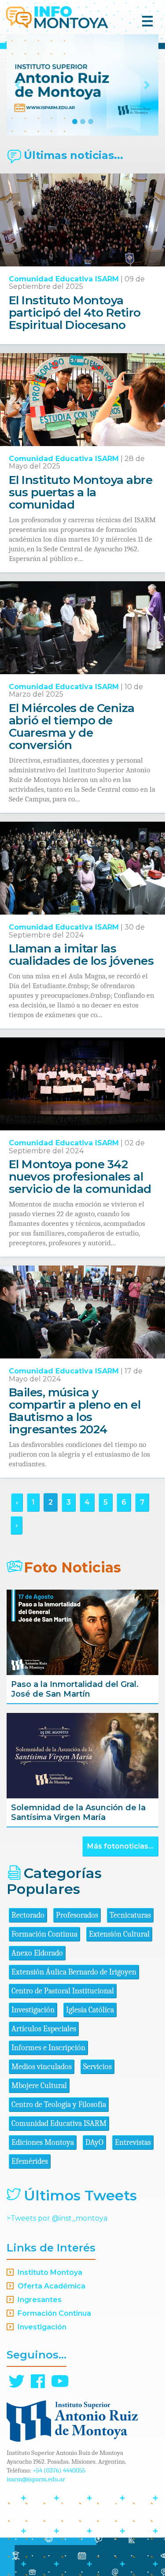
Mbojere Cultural (39, 2086)
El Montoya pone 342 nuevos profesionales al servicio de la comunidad (80, 1177)
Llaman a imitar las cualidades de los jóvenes (81, 955)
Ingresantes (40, 2300)
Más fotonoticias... (120, 1846)
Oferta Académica (51, 2286)
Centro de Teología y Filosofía (59, 2105)
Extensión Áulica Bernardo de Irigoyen (74, 1972)
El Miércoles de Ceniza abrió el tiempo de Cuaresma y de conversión (72, 727)
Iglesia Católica (90, 2010)
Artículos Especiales (44, 2029)
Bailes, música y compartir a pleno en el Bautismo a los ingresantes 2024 (75, 1411)
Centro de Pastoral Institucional (63, 1991)
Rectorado (28, 1915)
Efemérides (30, 2161)
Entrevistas (133, 2142)
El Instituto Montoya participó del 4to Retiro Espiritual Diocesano (75, 313)
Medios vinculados (42, 2067)
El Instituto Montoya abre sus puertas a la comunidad (81, 492)
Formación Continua (44, 1934)
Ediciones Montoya (43, 2142)
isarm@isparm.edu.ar (36, 2479)
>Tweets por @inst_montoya (57, 2218)
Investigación (33, 2010)
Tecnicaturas (130, 1915)
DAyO (94, 2142)
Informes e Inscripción (48, 2048)
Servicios (97, 2067)
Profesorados (77, 1915)
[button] (18, 85)
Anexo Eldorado (37, 1953)
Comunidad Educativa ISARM (64, 279)
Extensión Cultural (119, 1934)
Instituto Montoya (50, 2272)
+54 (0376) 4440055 (59, 2470)
